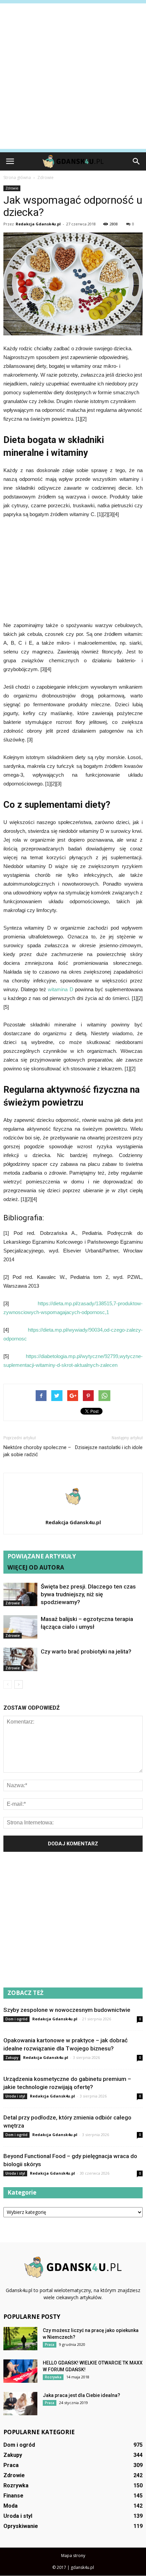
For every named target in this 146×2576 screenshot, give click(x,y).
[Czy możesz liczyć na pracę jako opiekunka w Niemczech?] (20, 2339)
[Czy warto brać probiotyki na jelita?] (20, 1659)
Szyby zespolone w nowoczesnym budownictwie (67, 2010)
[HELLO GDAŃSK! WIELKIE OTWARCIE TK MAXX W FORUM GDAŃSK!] (20, 2371)
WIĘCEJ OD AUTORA (36, 1567)
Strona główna (17, 177)
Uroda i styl (15, 2096)
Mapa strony (73, 2556)
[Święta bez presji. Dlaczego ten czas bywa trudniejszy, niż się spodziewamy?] (20, 1594)
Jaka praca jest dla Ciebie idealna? (81, 2395)
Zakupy (12, 2058)
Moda (11, 2506)
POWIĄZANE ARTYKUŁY (42, 1556)
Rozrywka (53, 2377)
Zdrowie (12, 188)
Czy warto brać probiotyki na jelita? (86, 1651)
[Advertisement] (73, 76)
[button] (136, 161)
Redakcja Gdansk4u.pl (38, 224)
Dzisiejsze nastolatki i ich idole (109, 1447)
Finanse (13, 2496)
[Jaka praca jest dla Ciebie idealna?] (20, 2404)
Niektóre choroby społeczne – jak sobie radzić (37, 1451)
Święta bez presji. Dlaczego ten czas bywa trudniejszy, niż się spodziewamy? (88, 1594)
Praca (50, 2345)
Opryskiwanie (21, 2526)
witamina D (60, 989)
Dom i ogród (16, 2019)
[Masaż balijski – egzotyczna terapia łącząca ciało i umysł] (20, 1627)
